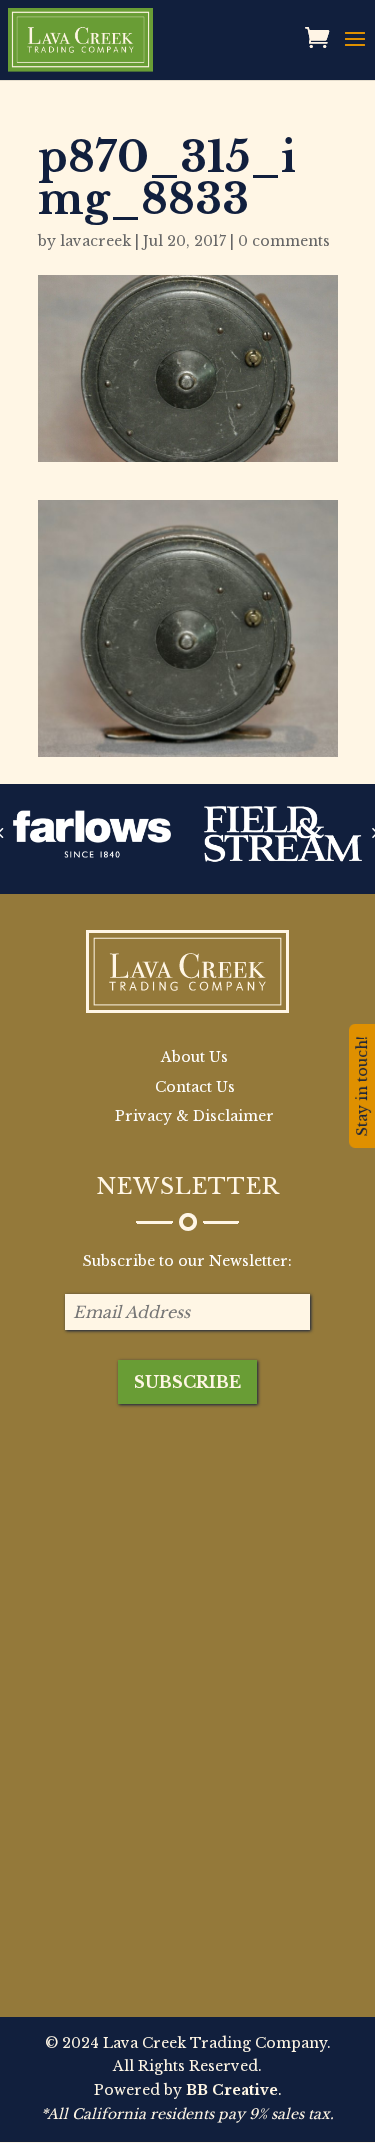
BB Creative (232, 2090)
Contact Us (195, 1087)
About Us (194, 1057)
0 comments (284, 241)
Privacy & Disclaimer (194, 1116)
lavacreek (95, 241)
